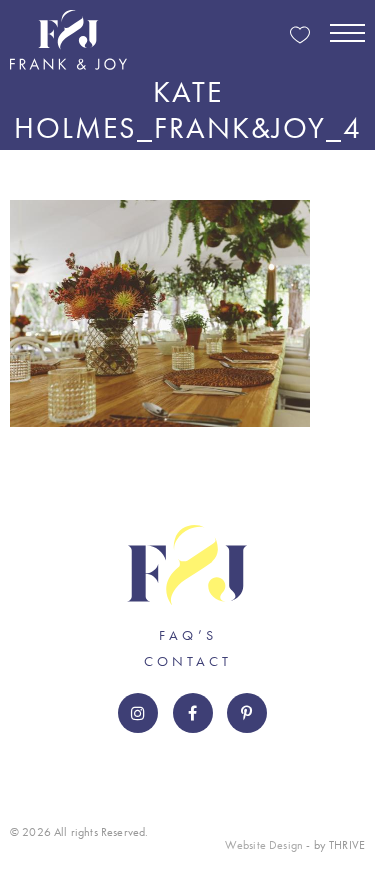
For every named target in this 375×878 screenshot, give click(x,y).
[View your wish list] (300, 36)
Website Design (264, 845)
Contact (188, 661)
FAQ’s (188, 635)
